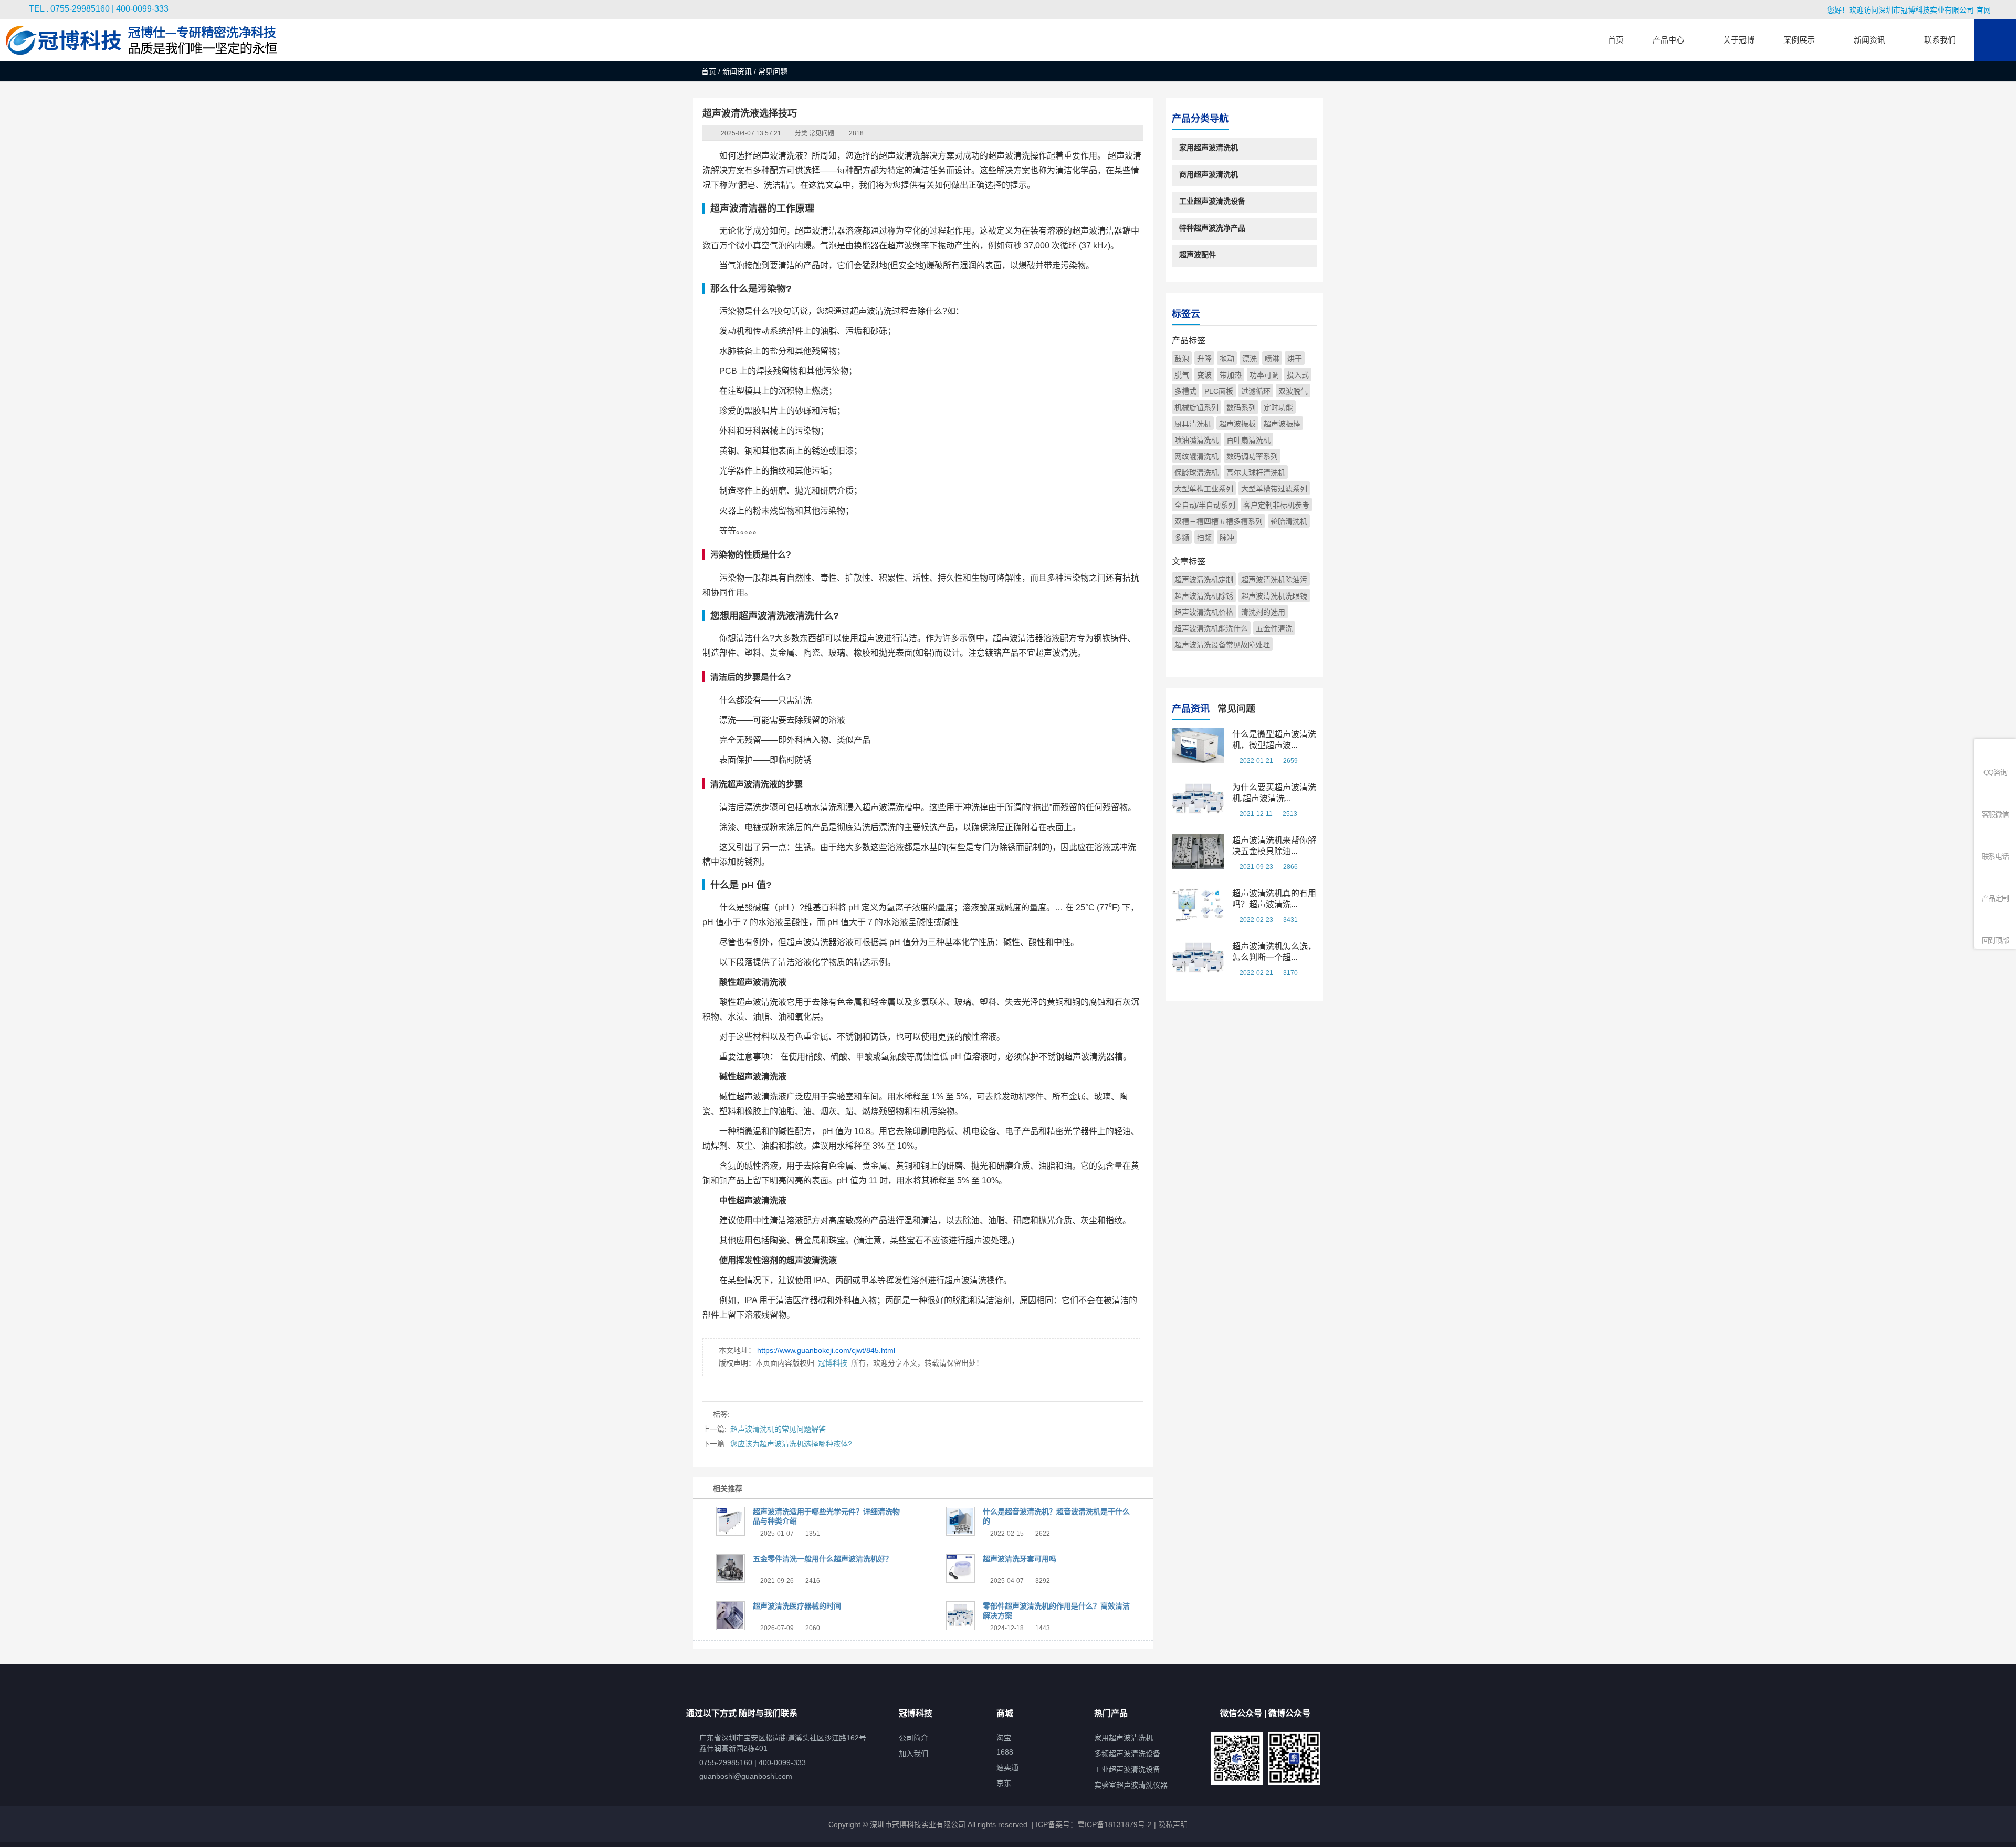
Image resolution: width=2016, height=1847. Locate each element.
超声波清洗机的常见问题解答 (778, 1429)
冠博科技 (833, 1363)
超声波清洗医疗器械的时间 (797, 1606)
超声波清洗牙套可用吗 (1020, 1559)
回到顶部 (1995, 940)
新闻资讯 (737, 71)
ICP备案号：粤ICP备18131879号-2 (1093, 1824)
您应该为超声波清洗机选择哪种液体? (791, 1444)
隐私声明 (1173, 1824)
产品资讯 (1191, 709)
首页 (709, 71)
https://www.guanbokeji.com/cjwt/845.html (826, 1350)
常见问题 (822, 133)
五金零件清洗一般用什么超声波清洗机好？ (823, 1559)
